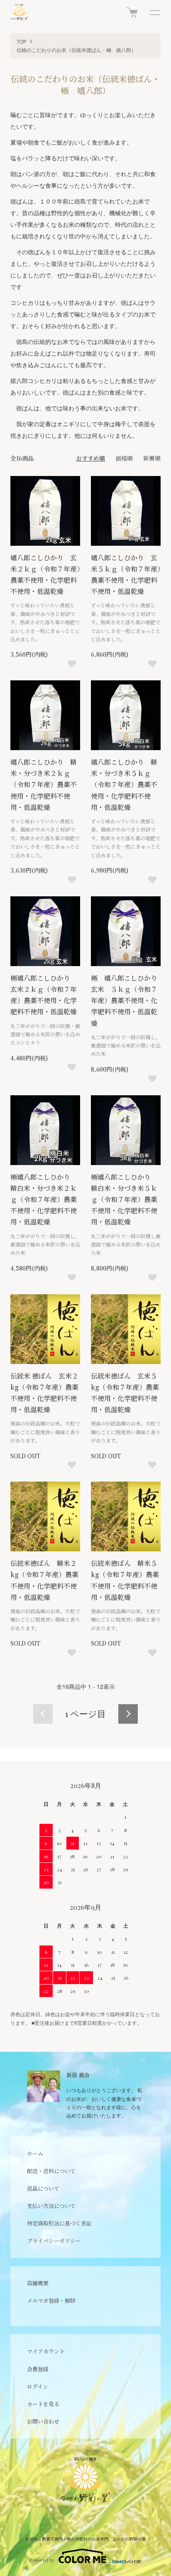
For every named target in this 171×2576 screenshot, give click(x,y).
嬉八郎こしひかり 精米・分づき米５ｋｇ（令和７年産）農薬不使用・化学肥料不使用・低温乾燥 (124, 785)
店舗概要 (38, 2283)
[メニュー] (154, 12)
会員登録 (38, 2369)
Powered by (42, 2560)
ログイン (38, 2386)
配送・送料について (51, 2171)
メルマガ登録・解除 (51, 2300)
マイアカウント (46, 2351)
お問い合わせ (43, 2421)
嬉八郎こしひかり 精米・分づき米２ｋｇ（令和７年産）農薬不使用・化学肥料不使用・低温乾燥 (44, 785)
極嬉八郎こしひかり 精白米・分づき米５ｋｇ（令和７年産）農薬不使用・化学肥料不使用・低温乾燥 (124, 1200)
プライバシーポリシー (54, 2241)
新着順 (152, 458)
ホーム (35, 2153)
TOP (22, 41)
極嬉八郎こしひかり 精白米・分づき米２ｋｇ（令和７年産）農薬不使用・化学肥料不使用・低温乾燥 (44, 1200)
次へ (128, 1714)
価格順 (124, 458)
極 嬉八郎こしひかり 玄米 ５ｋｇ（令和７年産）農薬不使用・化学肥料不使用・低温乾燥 (127, 1001)
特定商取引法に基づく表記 (59, 2223)
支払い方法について (51, 2206)
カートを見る (43, 2404)
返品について (43, 2188)
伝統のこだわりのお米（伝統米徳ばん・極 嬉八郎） (76, 50)
